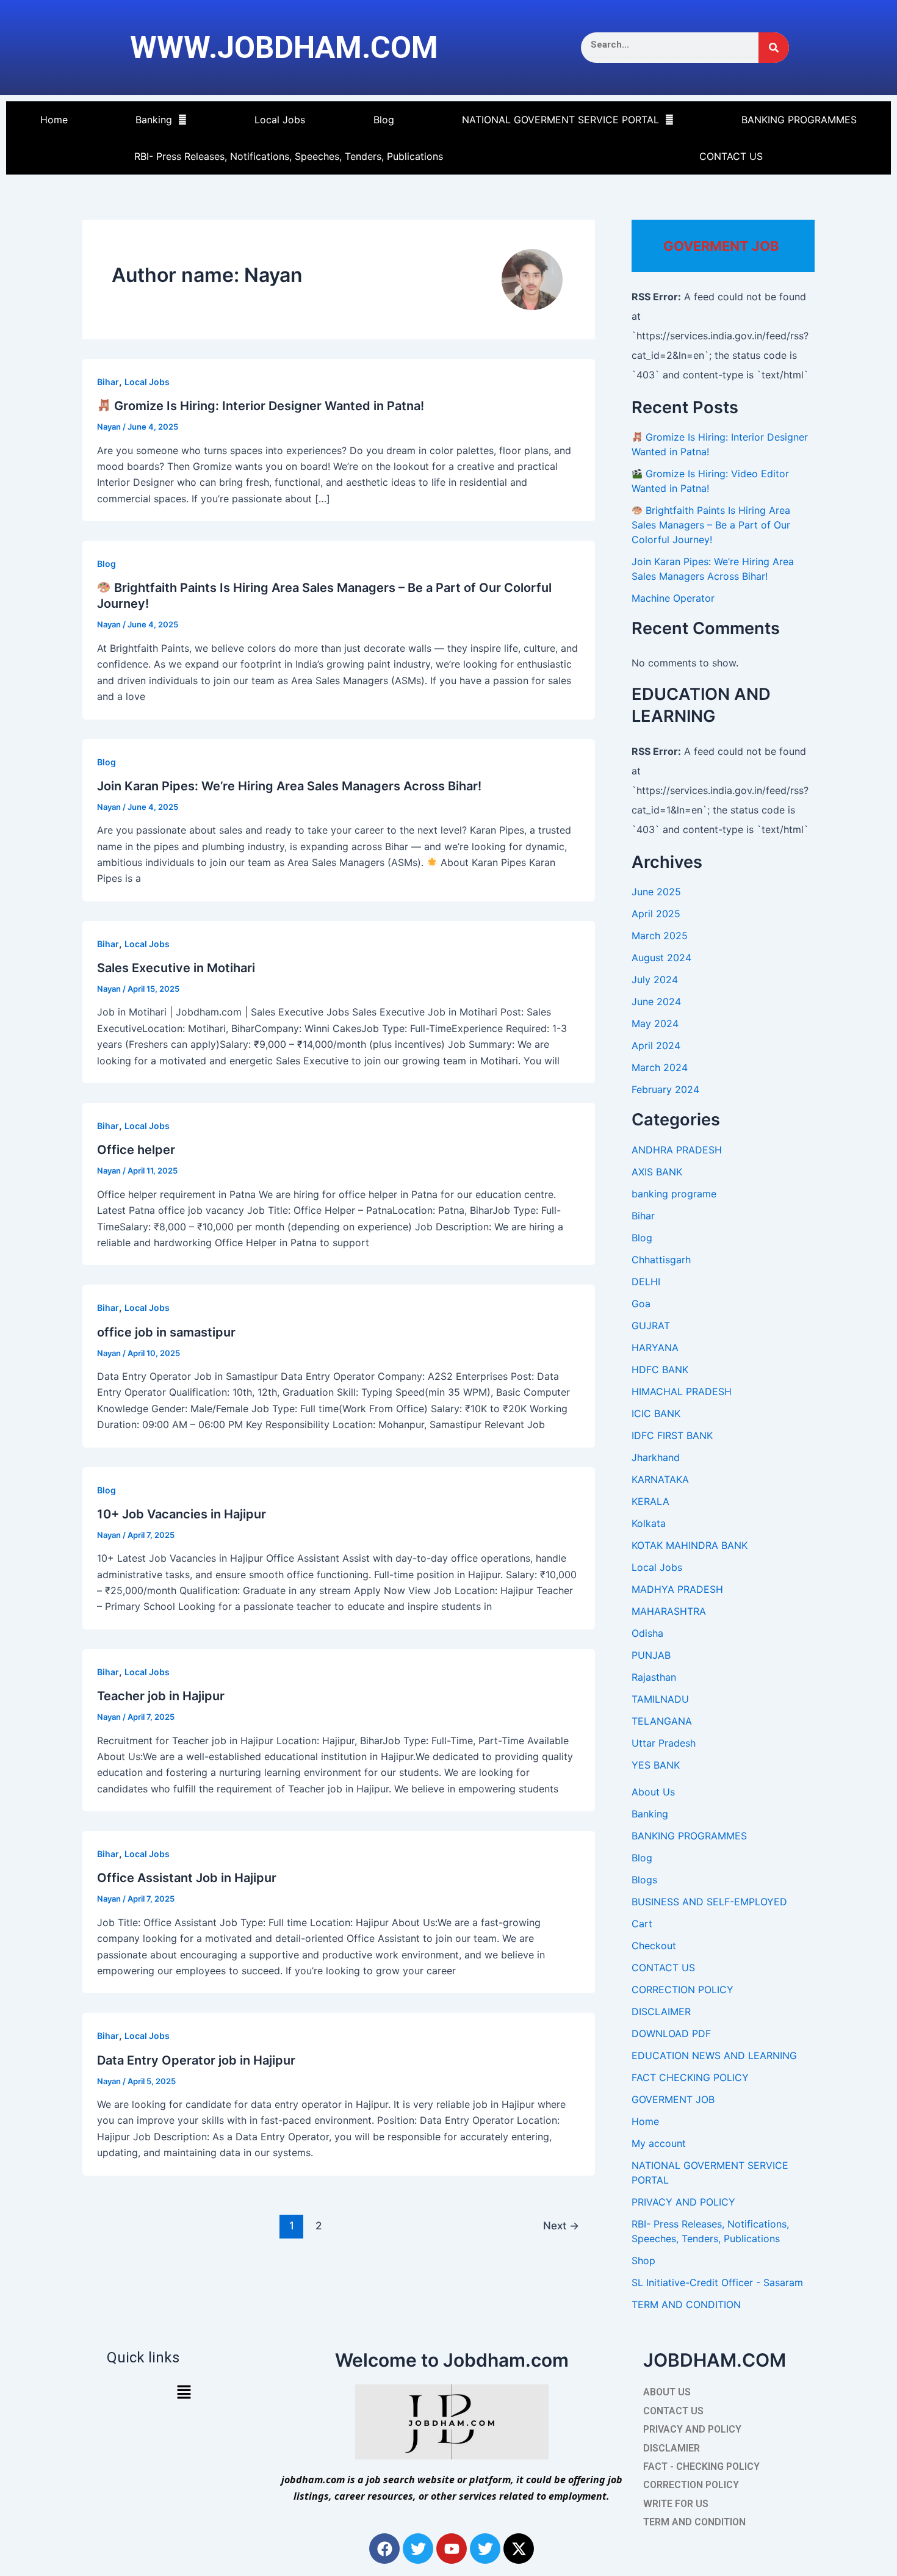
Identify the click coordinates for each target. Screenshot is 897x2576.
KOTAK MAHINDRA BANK (690, 1545)
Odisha (647, 1633)
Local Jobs (280, 120)
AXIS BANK (657, 1172)
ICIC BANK (656, 1413)
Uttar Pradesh (664, 1743)
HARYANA (655, 1348)
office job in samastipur (166, 1332)
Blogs (644, 1880)
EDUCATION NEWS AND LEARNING (714, 2055)
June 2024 (656, 1001)
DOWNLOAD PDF (671, 2033)
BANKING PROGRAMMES (799, 120)
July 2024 (655, 980)
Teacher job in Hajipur (161, 1696)
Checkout (654, 1946)
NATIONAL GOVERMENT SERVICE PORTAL (560, 120)
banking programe (674, 1194)
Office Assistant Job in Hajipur (187, 1878)
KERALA (650, 1501)
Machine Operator (673, 598)
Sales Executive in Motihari (176, 968)
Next (561, 2225)
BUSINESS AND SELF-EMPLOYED (709, 1902)
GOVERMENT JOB (673, 2099)
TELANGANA (662, 1721)
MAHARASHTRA (669, 1611)
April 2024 (656, 1045)
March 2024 (660, 1067)
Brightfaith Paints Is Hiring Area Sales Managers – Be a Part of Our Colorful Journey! (711, 525)
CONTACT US (731, 156)
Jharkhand (656, 1457)
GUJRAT (651, 1326)
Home (54, 120)
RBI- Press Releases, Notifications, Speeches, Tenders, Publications (289, 156)
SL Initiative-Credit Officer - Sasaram (717, 2282)
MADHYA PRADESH (677, 1589)
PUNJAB (651, 1655)
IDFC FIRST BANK (672, 1435)
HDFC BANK (660, 1369)
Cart (642, 1924)
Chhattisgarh (661, 1260)
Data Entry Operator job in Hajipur (196, 2060)
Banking (154, 120)
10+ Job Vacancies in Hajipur (182, 1514)
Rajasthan (654, 1677)
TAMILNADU (660, 1699)
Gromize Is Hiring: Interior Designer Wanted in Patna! (268, 406)
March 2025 (660, 936)
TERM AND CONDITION (686, 2304)
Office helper (136, 1150)
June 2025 (656, 892)
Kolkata (649, 1523)
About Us (653, 1792)
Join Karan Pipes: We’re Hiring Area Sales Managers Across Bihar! (289, 786)
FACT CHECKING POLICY (690, 2077)
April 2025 (656, 914)
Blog (384, 120)
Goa (641, 1304)
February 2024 (665, 1089)
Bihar (108, 382)
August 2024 (661, 958)
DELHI (646, 1282)
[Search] (774, 48)
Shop (643, 2260)
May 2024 (655, 1023)
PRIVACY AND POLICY (683, 2202)
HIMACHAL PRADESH (682, 1391)
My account (659, 2143)
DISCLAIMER (661, 2011)
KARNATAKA (660, 1479)
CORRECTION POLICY (683, 1990)
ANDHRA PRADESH (677, 1150)
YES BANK (656, 1765)
